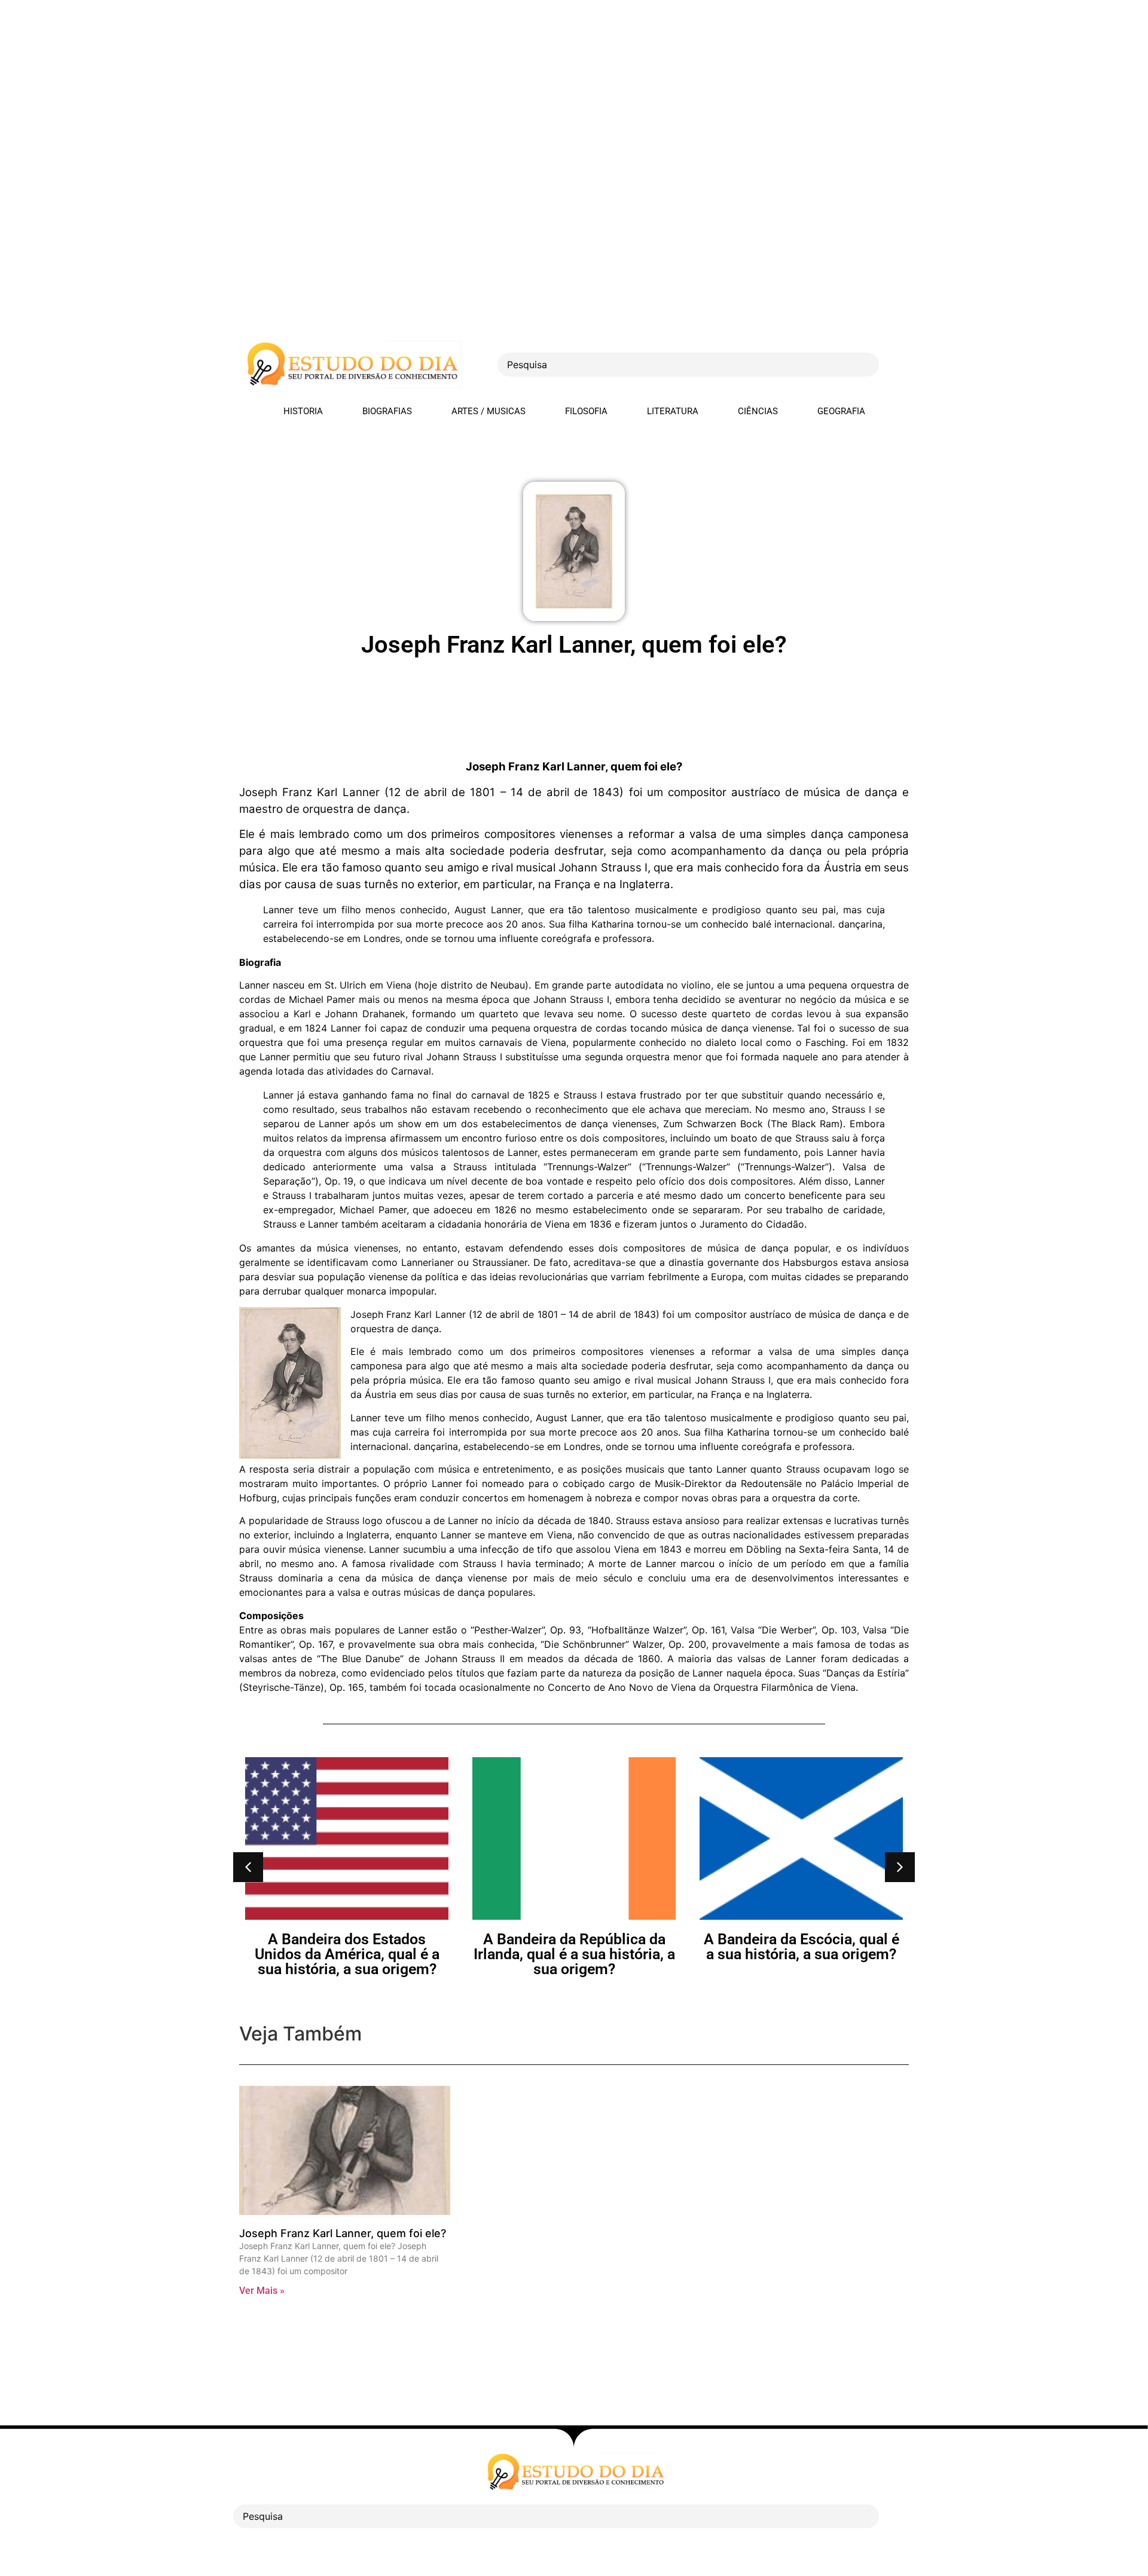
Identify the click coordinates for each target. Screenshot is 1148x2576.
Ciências (758, 411)
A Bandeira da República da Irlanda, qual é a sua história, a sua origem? (574, 1954)
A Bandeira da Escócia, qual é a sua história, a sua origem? (802, 1947)
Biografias (387, 411)
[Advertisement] (359, 84)
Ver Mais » (262, 2291)
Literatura (673, 411)
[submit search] (900, 365)
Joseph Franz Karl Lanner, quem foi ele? (343, 2233)
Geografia (841, 411)
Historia (303, 411)
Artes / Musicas (488, 411)
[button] (248, 1867)
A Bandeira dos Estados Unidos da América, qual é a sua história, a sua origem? (347, 1954)
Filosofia (586, 411)
